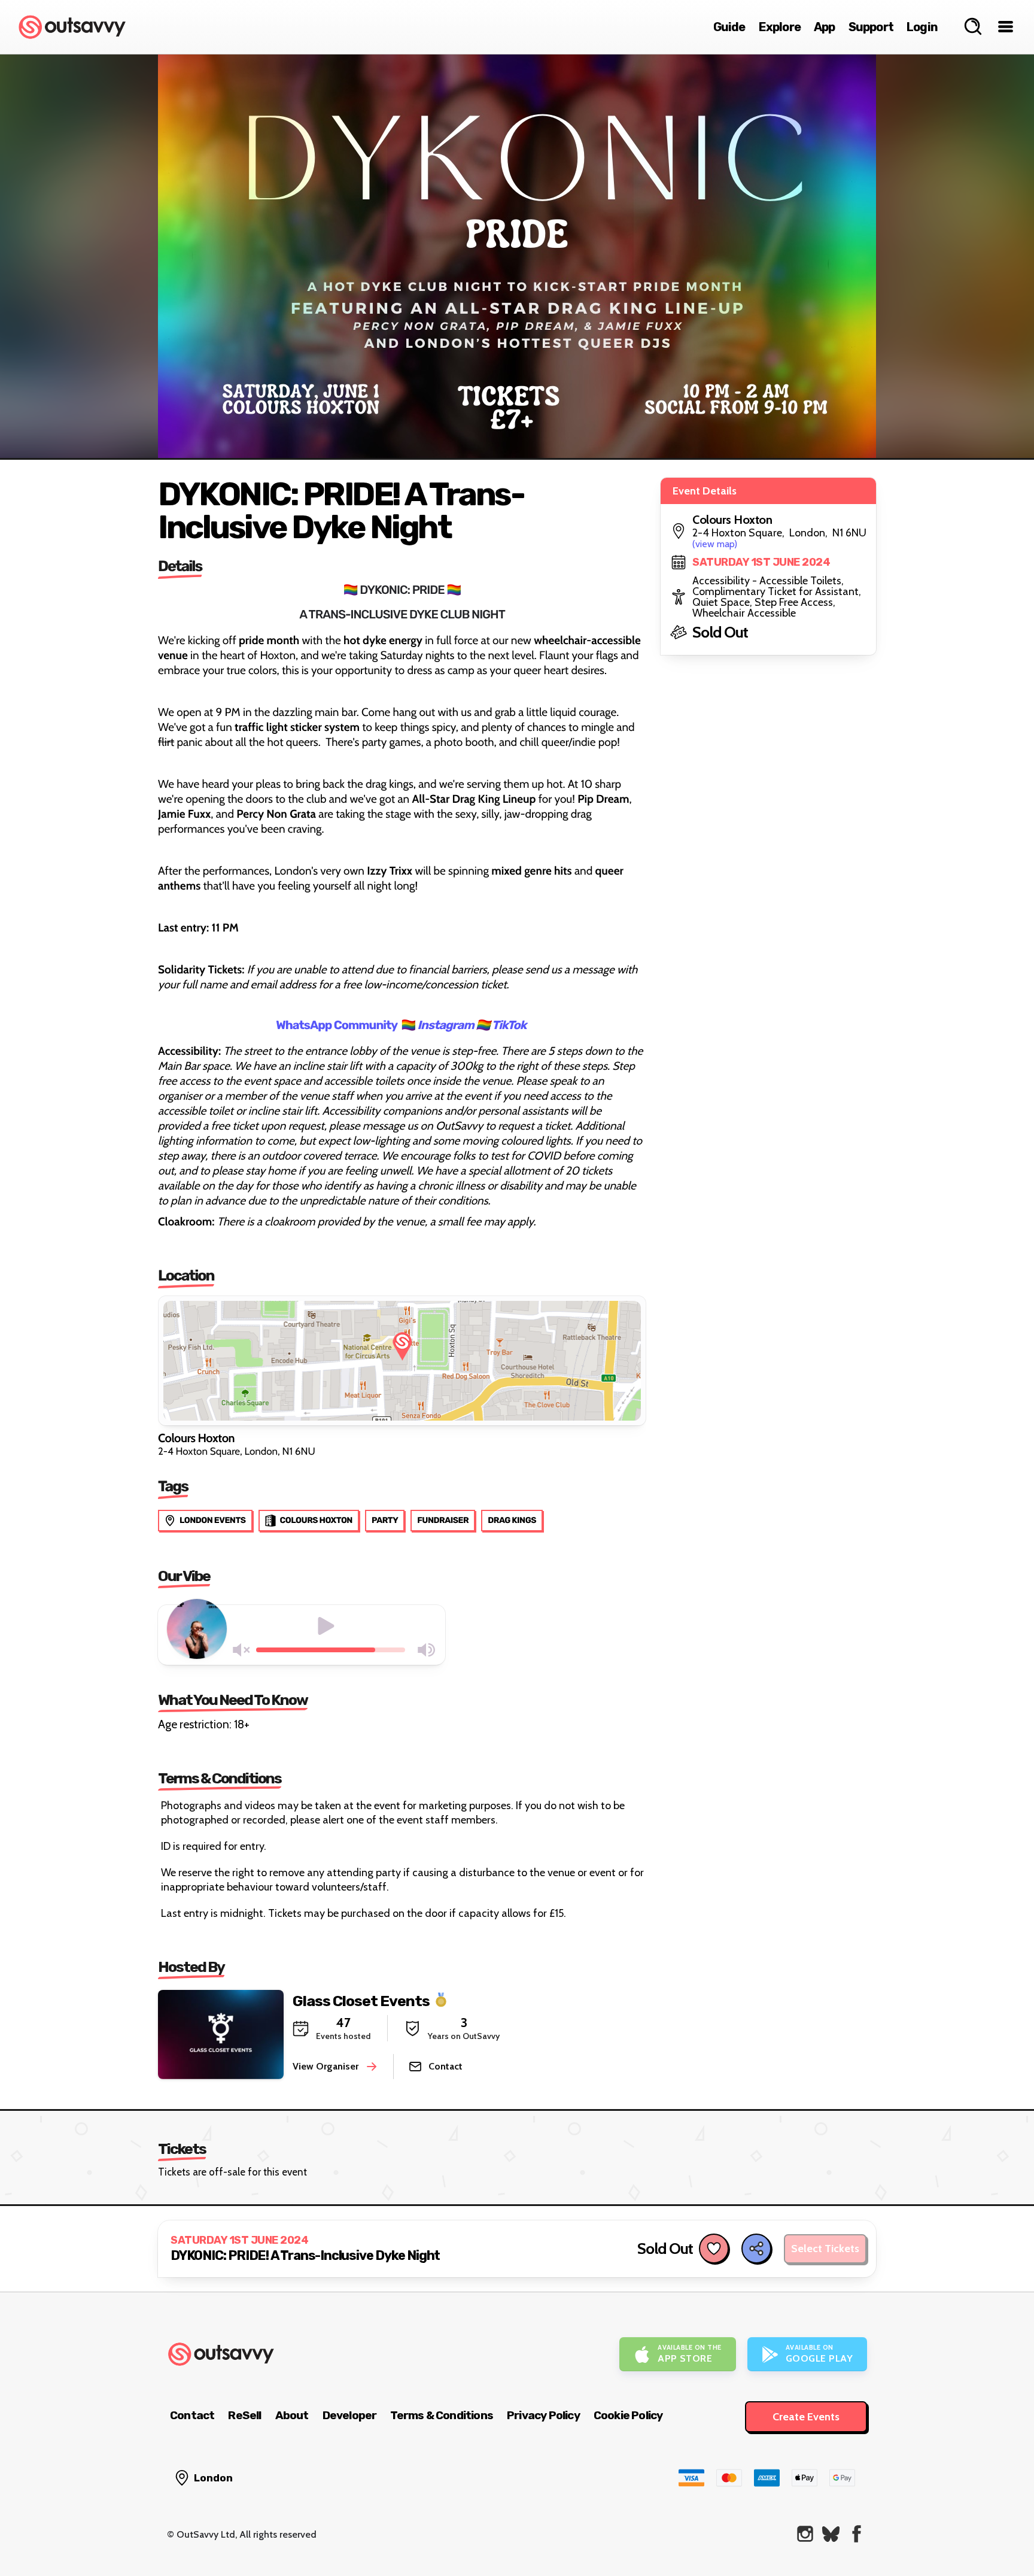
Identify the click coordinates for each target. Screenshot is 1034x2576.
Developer (350, 2415)
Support (871, 27)
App (825, 27)
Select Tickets (825, 2249)
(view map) (715, 544)
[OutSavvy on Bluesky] (831, 2534)
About (292, 2415)
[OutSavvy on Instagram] (805, 2534)
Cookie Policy (628, 2415)
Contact (192, 2415)
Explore (780, 27)
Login (922, 27)
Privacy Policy (543, 2415)
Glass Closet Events (361, 2000)
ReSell (244, 2415)
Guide (729, 27)
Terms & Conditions (442, 2415)
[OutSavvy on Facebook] (857, 2534)
